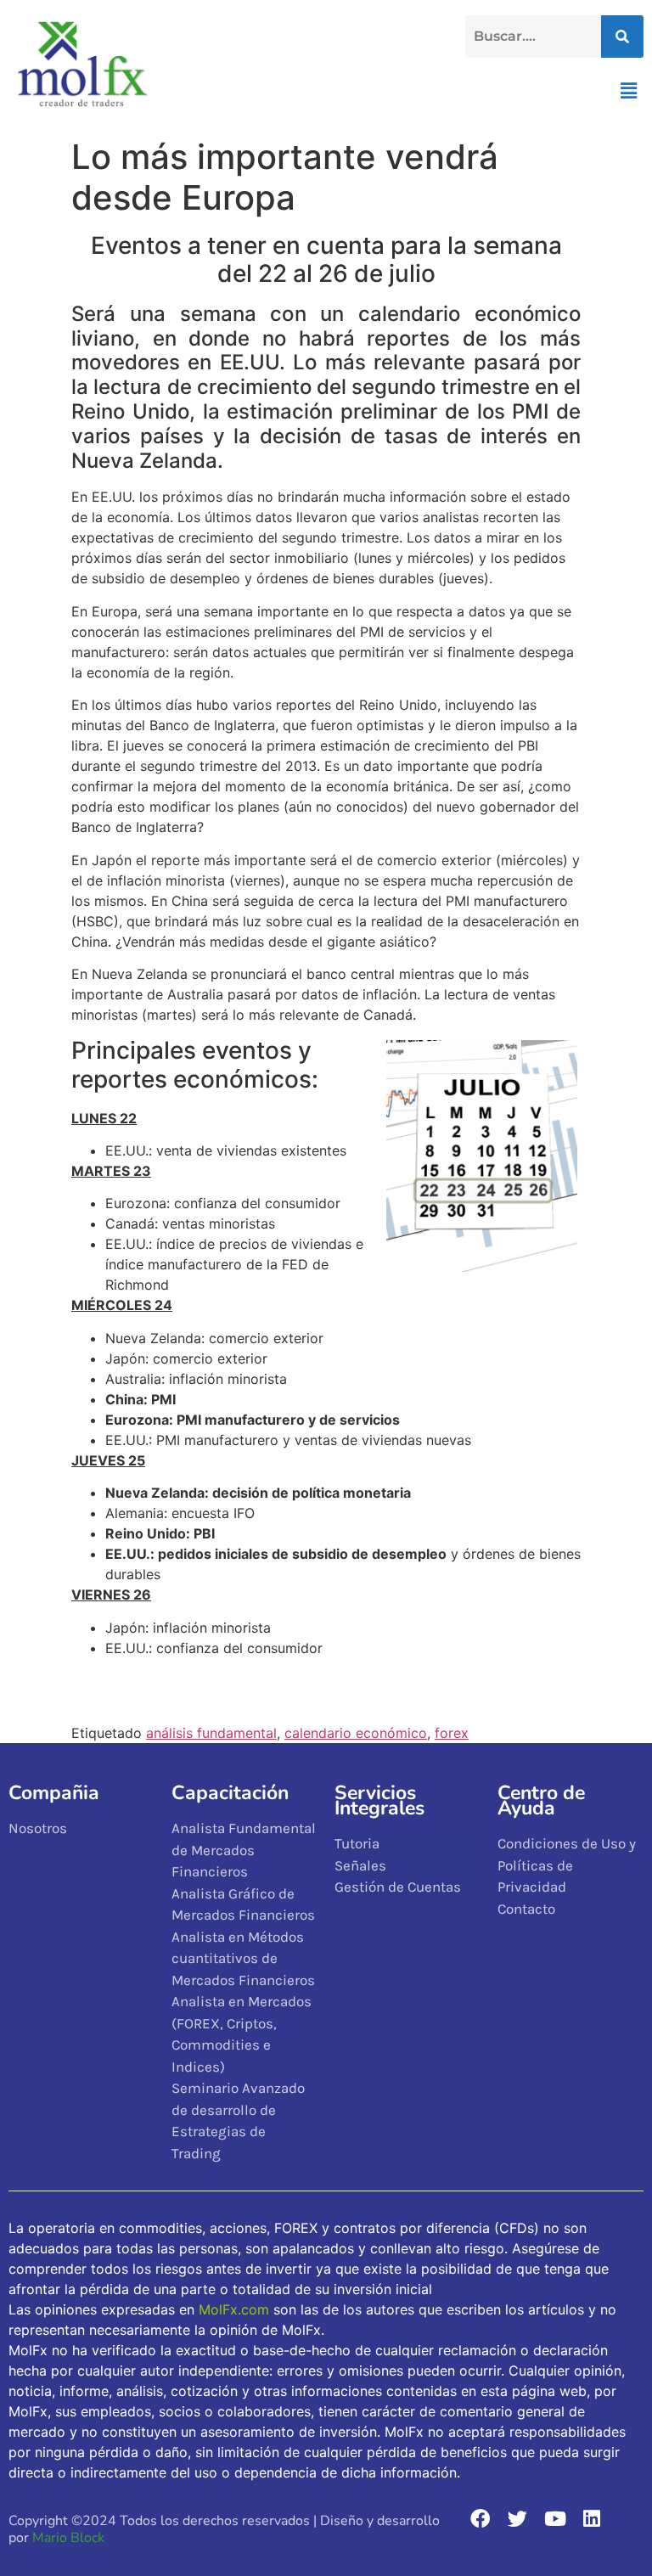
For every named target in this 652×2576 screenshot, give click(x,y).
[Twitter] (517, 2519)
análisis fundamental (211, 1733)
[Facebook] (481, 2519)
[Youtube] (555, 2519)
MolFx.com (234, 2309)
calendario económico (356, 1733)
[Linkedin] (592, 2519)
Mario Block (68, 2538)
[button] (629, 90)
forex (452, 1733)
